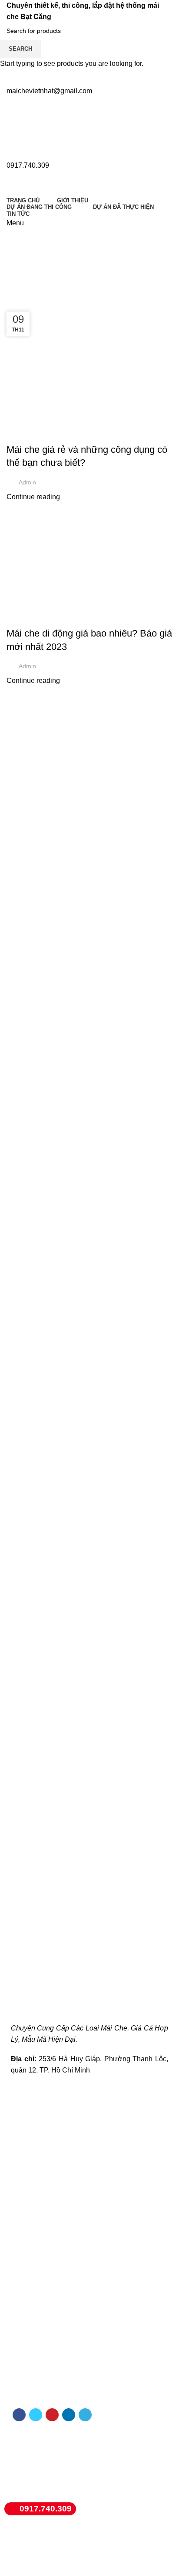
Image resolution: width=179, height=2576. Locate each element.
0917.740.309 (46, 2509)
